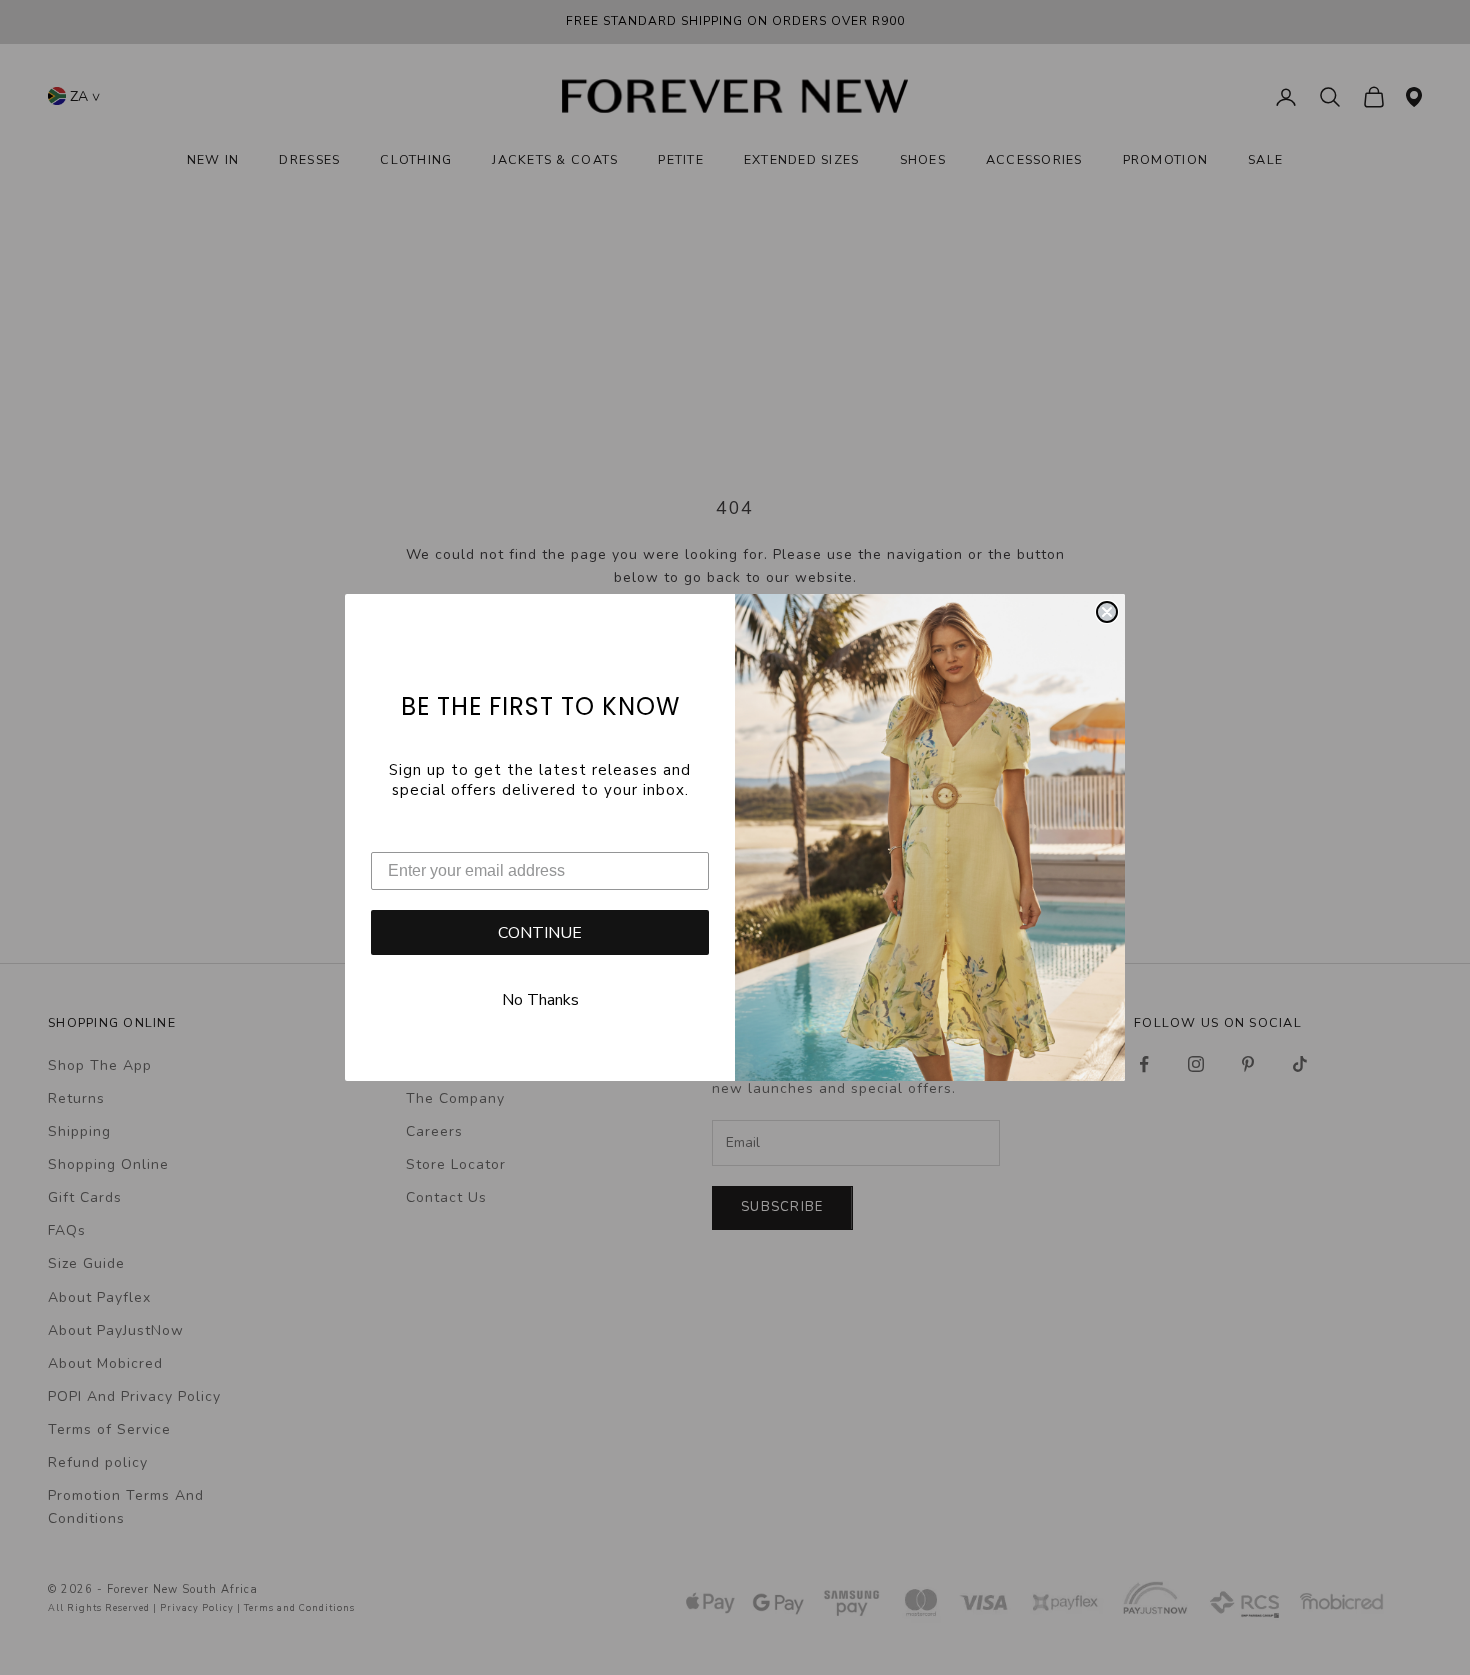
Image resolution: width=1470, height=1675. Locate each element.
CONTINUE (540, 933)
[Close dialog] (1107, 612)
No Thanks (540, 1000)
